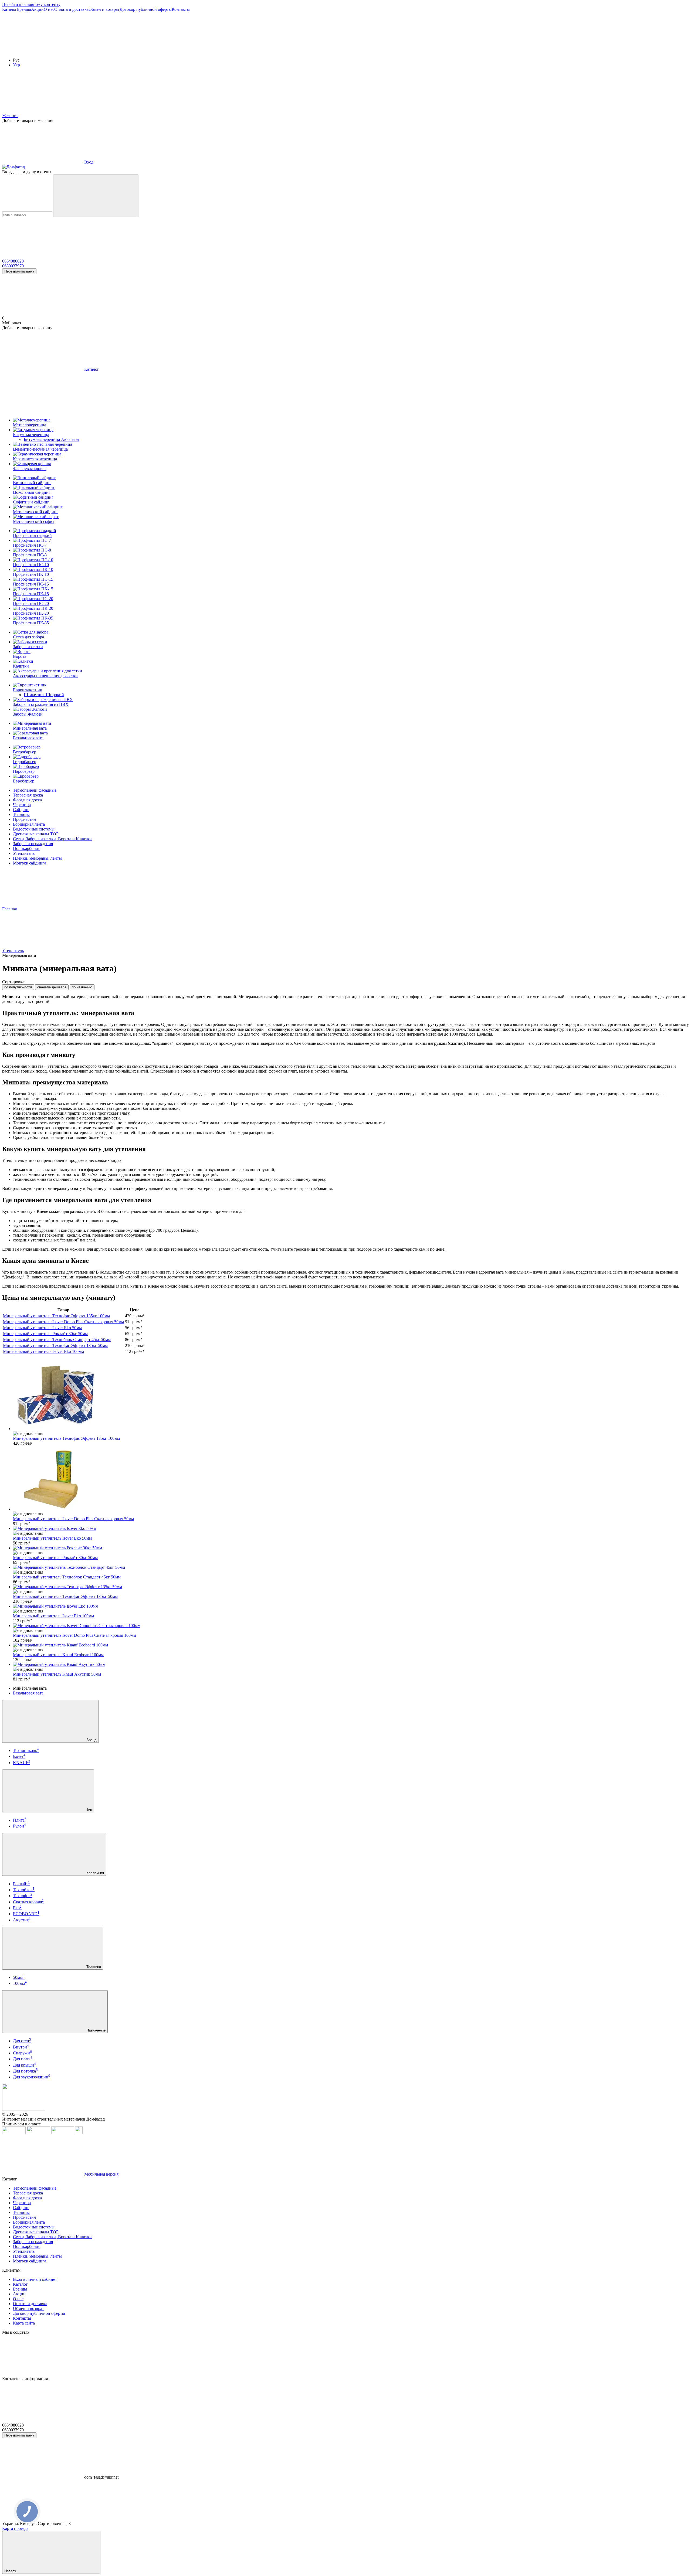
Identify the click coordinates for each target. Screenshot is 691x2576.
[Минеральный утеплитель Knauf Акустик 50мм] (351, 1665)
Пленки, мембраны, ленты (37, 858)
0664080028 (13, 261)
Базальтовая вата (28, 1693)
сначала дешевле (52, 987)
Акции (37, 9)
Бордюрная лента (29, 824)
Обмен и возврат (104, 9)
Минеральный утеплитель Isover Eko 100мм (43, 1351)
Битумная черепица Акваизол (51, 439)
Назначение (95, 2030)
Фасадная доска (27, 800)
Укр (16, 65)
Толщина (93, 1967)
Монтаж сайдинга (30, 863)
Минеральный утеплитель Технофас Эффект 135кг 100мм (56, 1316)
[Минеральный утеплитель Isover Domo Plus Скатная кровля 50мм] (351, 1479)
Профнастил (24, 819)
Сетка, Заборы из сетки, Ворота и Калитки (52, 839)
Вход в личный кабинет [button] (35, 2279)
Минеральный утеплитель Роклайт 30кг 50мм (45, 1334)
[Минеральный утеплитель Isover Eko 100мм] (351, 1606)
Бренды (24, 9)
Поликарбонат (26, 848)
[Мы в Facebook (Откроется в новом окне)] (43, 51)
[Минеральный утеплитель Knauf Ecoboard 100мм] (351, 1645)
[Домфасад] (24, 2109)
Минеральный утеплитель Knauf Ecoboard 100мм (58, 1655)
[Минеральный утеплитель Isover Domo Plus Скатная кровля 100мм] (351, 1626)
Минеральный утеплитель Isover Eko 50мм (42, 1328)
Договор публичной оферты (146, 9)
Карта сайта (24, 2323)
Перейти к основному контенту (31, 4)
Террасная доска (28, 795)
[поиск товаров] (96, 196)
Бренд (91, 1740)
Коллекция (95, 1873)
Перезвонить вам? (19, 271)
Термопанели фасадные (35, 790)
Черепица (22, 805)
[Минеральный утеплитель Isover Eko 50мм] (351, 1529)
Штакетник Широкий (44, 695)
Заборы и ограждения (33, 844)
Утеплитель (24, 853)
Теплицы (21, 814)
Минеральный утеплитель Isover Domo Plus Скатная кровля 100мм (74, 1635)
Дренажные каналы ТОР (36, 834)
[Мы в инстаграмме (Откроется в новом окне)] (205, 51)
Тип (89, 1810)
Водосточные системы (34, 829)
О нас (49, 9)
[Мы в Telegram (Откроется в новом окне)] (367, 51)
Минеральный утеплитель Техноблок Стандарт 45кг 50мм (57, 1340)
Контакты (181, 9)
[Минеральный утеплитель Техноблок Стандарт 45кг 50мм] (351, 1567)
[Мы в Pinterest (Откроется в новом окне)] (286, 51)
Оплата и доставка (71, 9)
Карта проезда (15, 2528)
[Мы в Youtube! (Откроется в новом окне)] (124, 51)
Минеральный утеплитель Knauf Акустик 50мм (57, 1674)
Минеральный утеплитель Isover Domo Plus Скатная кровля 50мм (63, 1322)
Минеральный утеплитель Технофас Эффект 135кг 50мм (55, 1345)
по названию (82, 987)
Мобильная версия (101, 2174)
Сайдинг (21, 810)
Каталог (10, 9)
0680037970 (13, 266)
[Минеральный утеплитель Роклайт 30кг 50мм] (351, 1548)
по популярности (18, 987)
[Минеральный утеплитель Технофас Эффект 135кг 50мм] (351, 1587)
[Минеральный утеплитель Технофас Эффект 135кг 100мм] (351, 1395)
